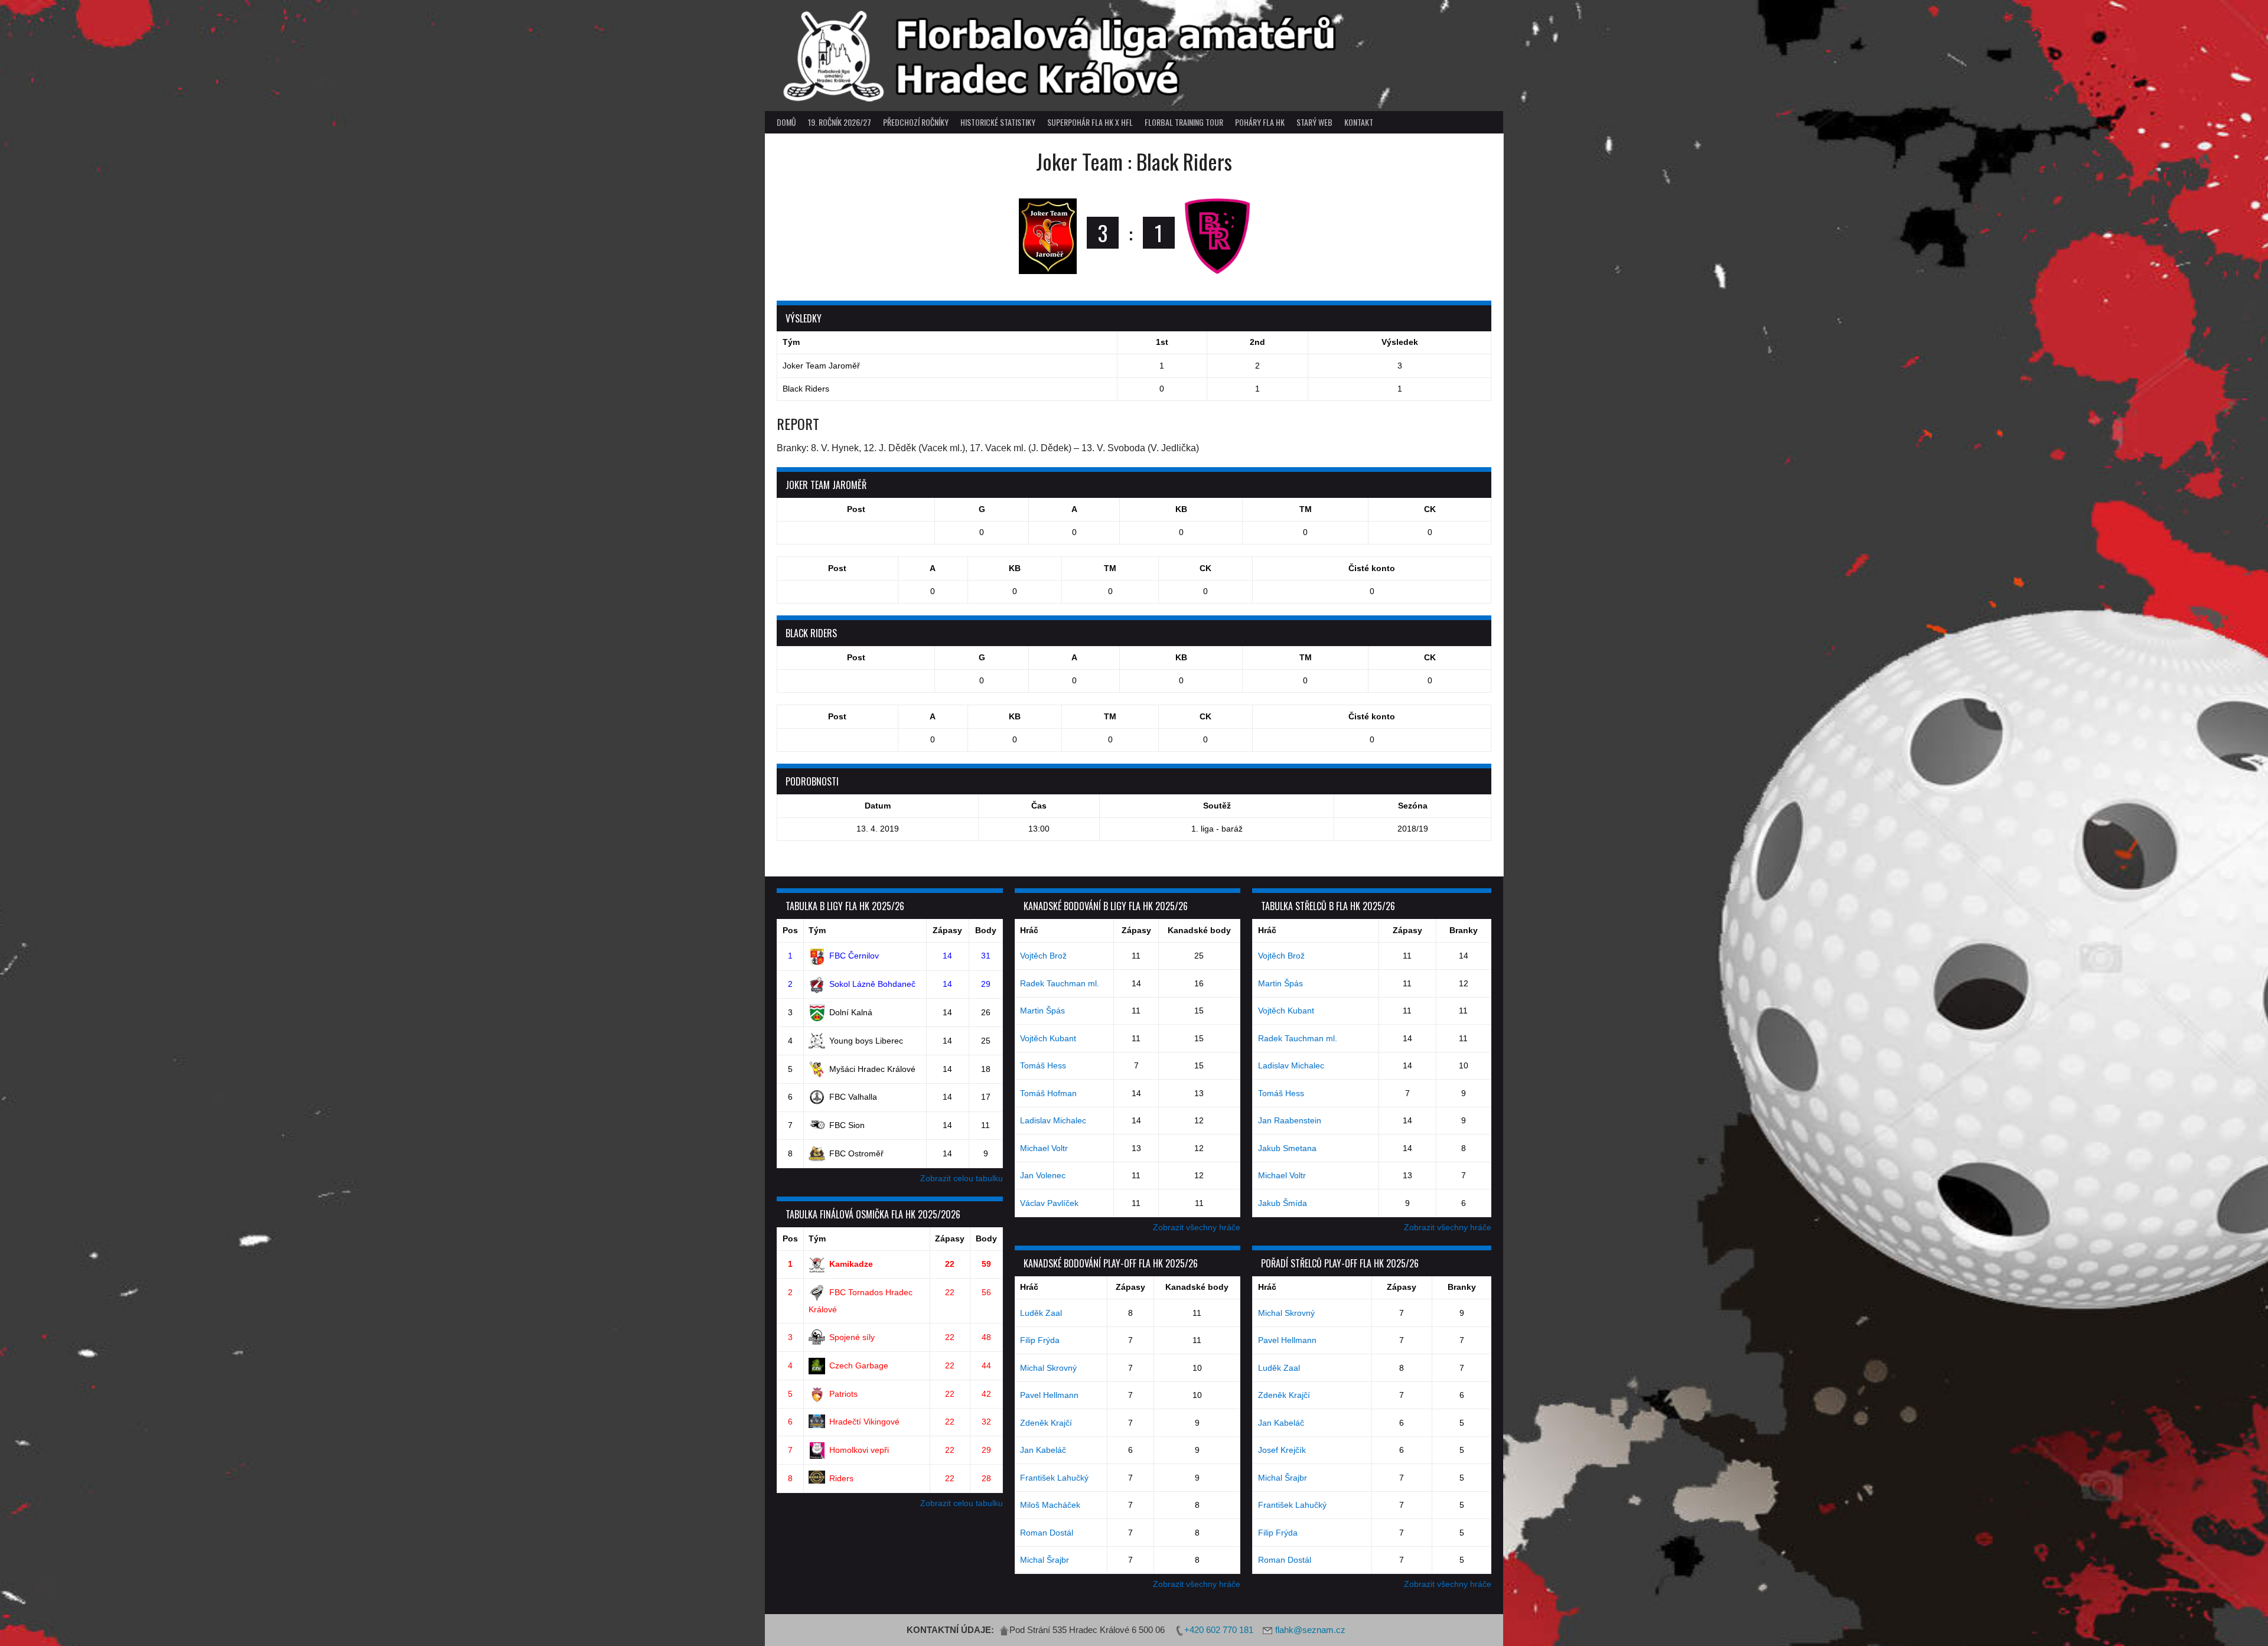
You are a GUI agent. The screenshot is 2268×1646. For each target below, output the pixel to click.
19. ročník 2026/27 (840, 122)
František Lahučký (1054, 1478)
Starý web (1314, 122)
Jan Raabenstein (1290, 1120)
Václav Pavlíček (1049, 1203)
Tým (817, 930)
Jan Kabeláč (1043, 1450)
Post (856, 509)
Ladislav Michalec (1053, 1120)
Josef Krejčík (1282, 1450)
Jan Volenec (1043, 1175)
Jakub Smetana (1287, 1148)
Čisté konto (1372, 568)
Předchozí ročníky (916, 122)
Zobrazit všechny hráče (1197, 1227)
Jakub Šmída (1283, 1203)
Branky (1464, 930)
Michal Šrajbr (1045, 1560)
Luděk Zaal (1041, 1313)
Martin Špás (1042, 1011)
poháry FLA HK (1260, 122)
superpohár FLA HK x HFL (1090, 122)
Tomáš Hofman (1048, 1093)
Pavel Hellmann (1049, 1395)
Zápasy (947, 930)
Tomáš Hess (1043, 1065)
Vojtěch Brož (1043, 956)
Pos (790, 930)
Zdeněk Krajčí (1046, 1423)
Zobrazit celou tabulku (962, 1178)
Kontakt (1359, 122)
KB (1181, 509)
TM (1306, 509)
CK (1430, 509)
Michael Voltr (1044, 1148)
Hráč (1029, 930)
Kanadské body (1199, 930)
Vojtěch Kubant (1048, 1038)
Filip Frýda (1040, 1340)
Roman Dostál (1047, 1533)
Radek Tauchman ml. (1060, 983)
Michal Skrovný (1048, 1368)
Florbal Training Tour (1184, 122)
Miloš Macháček (1050, 1505)
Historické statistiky (998, 122)
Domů (786, 122)
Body (986, 930)
